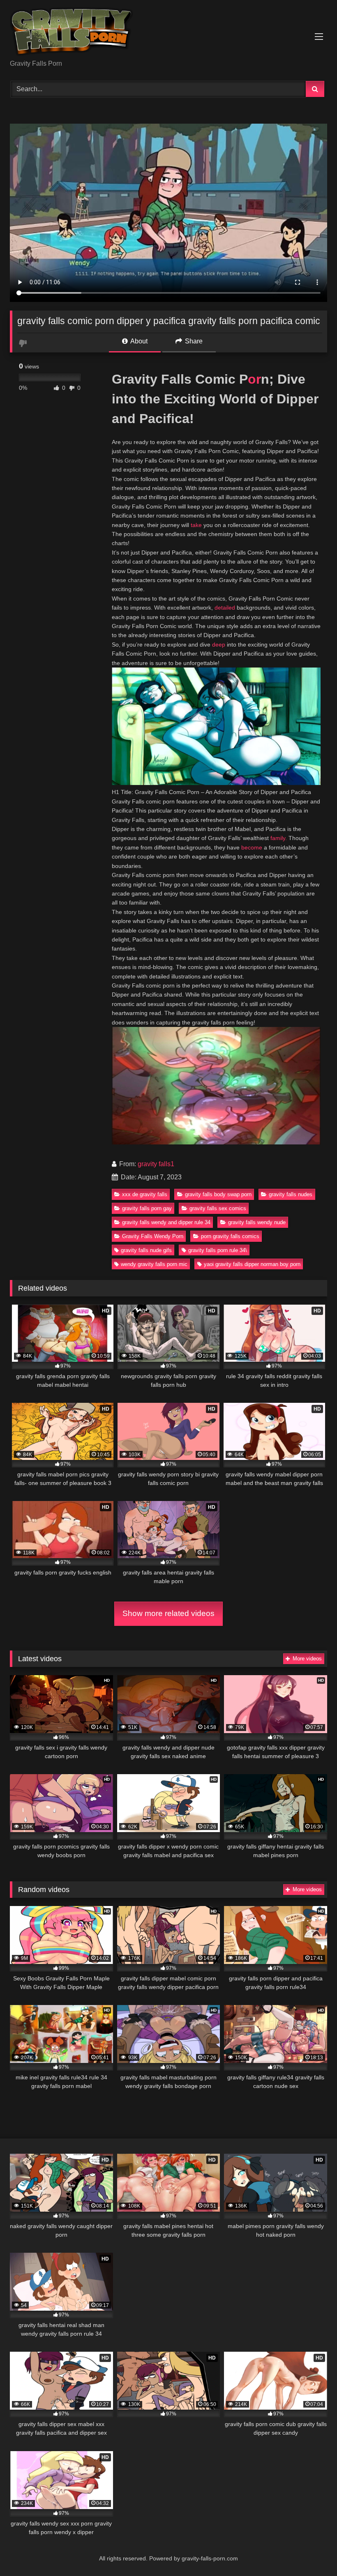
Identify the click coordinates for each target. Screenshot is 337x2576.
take (196, 525)
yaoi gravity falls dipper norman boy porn (252, 1264)
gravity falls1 (156, 1164)
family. (279, 838)
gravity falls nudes (291, 1194)
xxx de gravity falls (145, 1194)
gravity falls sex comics (218, 1208)
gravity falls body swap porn (218, 1194)
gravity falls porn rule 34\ (218, 1250)
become (252, 847)
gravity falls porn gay (147, 1208)
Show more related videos (168, 1613)
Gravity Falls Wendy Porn (153, 1236)
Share (193, 341)
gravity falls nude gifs (146, 1250)
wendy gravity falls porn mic (154, 1264)
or (254, 379)
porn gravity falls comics (230, 1236)
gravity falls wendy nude (257, 1222)
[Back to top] (312, 2552)
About (138, 341)
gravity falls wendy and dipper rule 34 (166, 1222)
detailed (225, 608)
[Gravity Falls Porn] (168, 33)
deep (219, 645)
